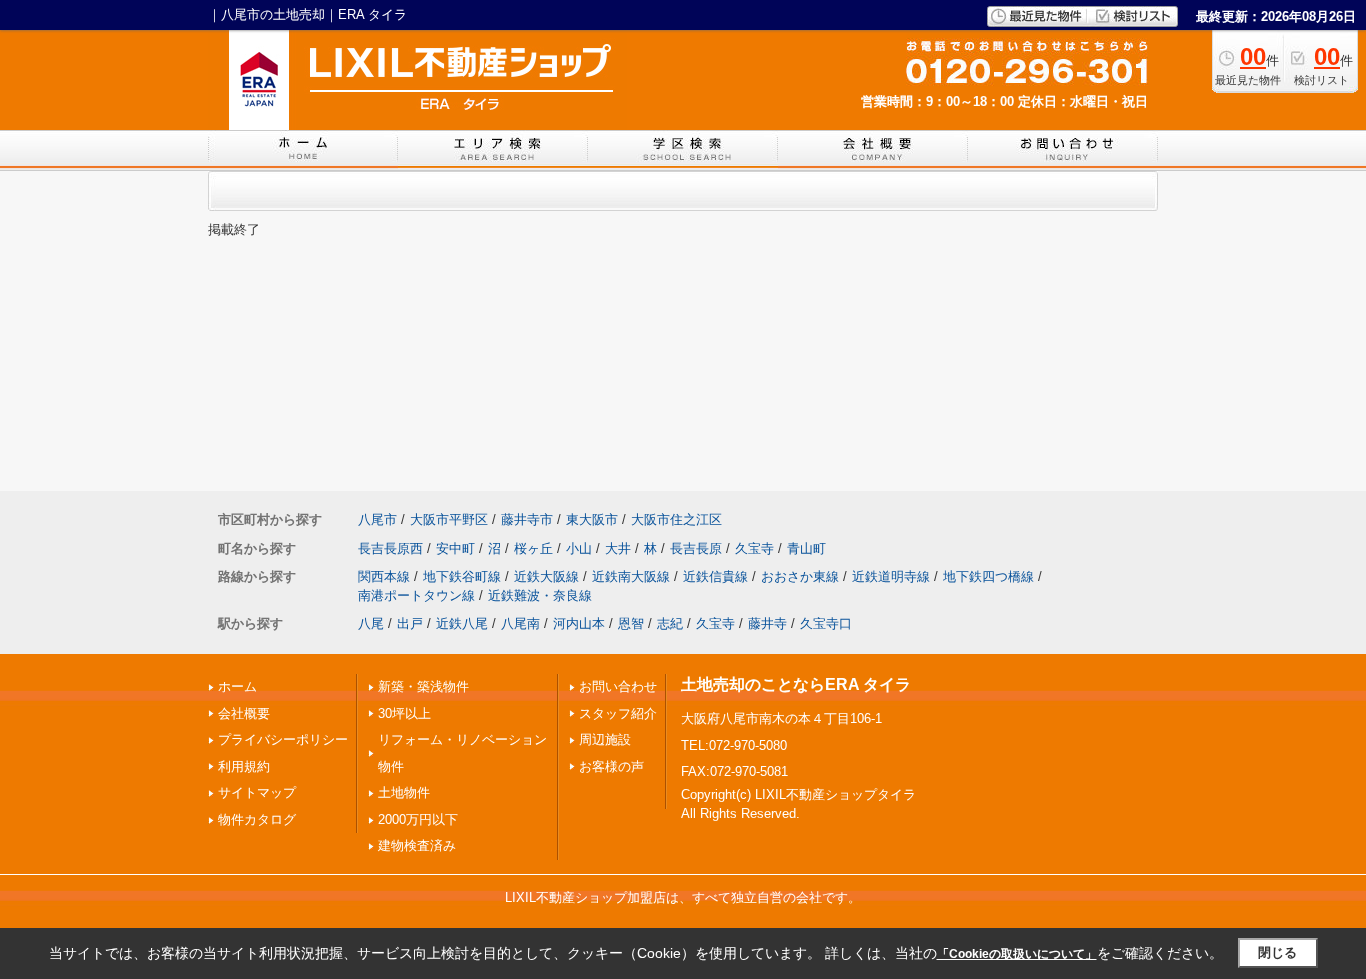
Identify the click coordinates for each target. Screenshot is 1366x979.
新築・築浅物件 (423, 686)
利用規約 (244, 766)
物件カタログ (257, 819)
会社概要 (244, 713)
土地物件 (404, 792)
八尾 (371, 623)
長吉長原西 (390, 548)
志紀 (670, 623)
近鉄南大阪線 (631, 576)
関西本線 (384, 576)
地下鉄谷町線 (462, 576)
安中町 (455, 548)
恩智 (631, 623)
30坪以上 (404, 713)
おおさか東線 (800, 576)
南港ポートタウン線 (416, 595)
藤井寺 (767, 623)
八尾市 (377, 519)
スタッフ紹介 (618, 713)
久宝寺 (754, 548)
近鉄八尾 (462, 623)
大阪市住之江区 (676, 519)
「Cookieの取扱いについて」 (1017, 954)
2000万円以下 (418, 819)
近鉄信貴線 (715, 576)
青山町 (806, 548)
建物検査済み (417, 845)
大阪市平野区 (449, 519)
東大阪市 (592, 519)
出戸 (410, 623)
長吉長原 (696, 548)
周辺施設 (605, 739)
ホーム (237, 686)
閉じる (1277, 952)
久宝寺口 (826, 623)
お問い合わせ (618, 686)
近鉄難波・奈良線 (540, 595)
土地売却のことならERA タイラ (796, 684)
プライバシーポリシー (283, 739)
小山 (579, 548)
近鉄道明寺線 (891, 576)
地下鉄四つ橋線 (988, 576)
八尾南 (520, 623)
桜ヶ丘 (533, 548)
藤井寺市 (527, 519)
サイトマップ (257, 792)
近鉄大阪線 (546, 576)
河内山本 (579, 623)
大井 (618, 548)
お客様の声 (611, 766)
